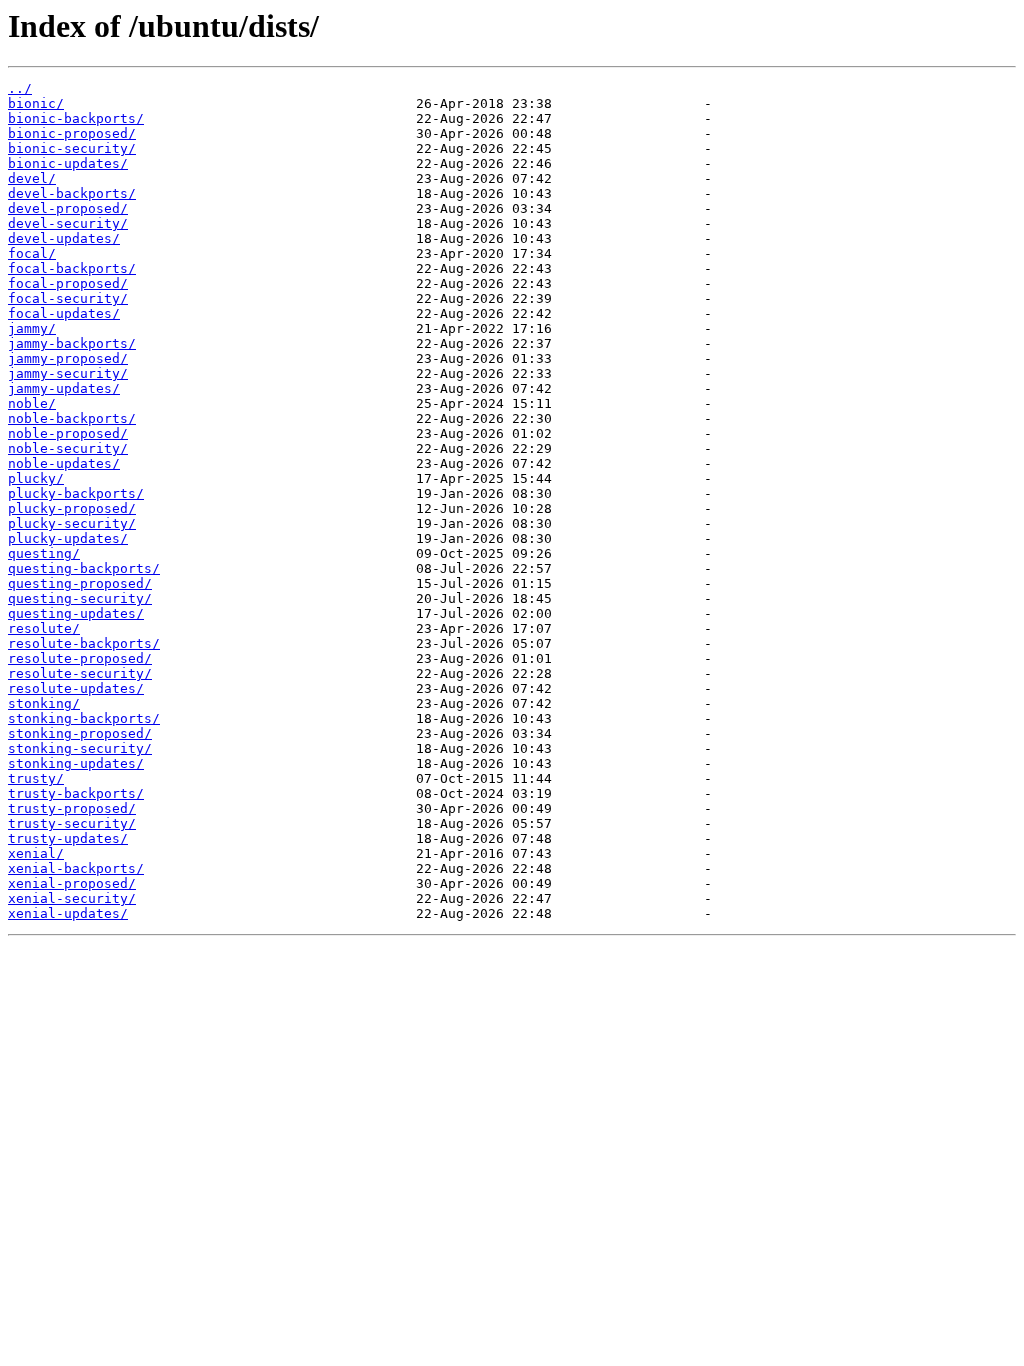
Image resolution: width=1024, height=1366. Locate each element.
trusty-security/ (72, 823)
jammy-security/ (68, 373)
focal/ (32, 253)
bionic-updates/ (68, 163)
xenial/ (36, 853)
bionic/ (36, 103)
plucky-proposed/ (72, 508)
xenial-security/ (72, 898)
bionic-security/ (72, 148)
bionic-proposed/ (72, 133)
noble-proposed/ (68, 433)
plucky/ (36, 478)
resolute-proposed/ (80, 658)
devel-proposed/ (68, 208)
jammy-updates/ (64, 388)
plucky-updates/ (68, 538)
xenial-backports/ (76, 868)
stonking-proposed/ (80, 733)
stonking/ (44, 703)
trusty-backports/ (76, 793)
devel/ (32, 178)
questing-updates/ (76, 613)
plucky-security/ (72, 523)
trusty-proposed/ (72, 808)
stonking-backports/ (84, 718)
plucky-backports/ (76, 493)
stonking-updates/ (76, 763)
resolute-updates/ (76, 688)
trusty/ (36, 778)
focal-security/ (68, 298)
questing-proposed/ (80, 583)
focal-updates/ (64, 313)
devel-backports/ (72, 193)
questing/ (44, 553)
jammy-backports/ (72, 343)
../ (20, 88)
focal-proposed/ (68, 283)
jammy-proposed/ (68, 358)
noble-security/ (68, 448)
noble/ (32, 403)
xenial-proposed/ (72, 883)
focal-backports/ (72, 268)
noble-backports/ (72, 418)
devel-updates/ (64, 238)
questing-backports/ (84, 568)
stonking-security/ (80, 748)
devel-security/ (68, 223)
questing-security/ (80, 598)
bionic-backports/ (76, 118)
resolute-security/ (80, 673)
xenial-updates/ (68, 913)
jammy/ (32, 328)
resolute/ (44, 628)
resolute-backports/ (84, 643)
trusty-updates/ (68, 838)
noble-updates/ (64, 463)
